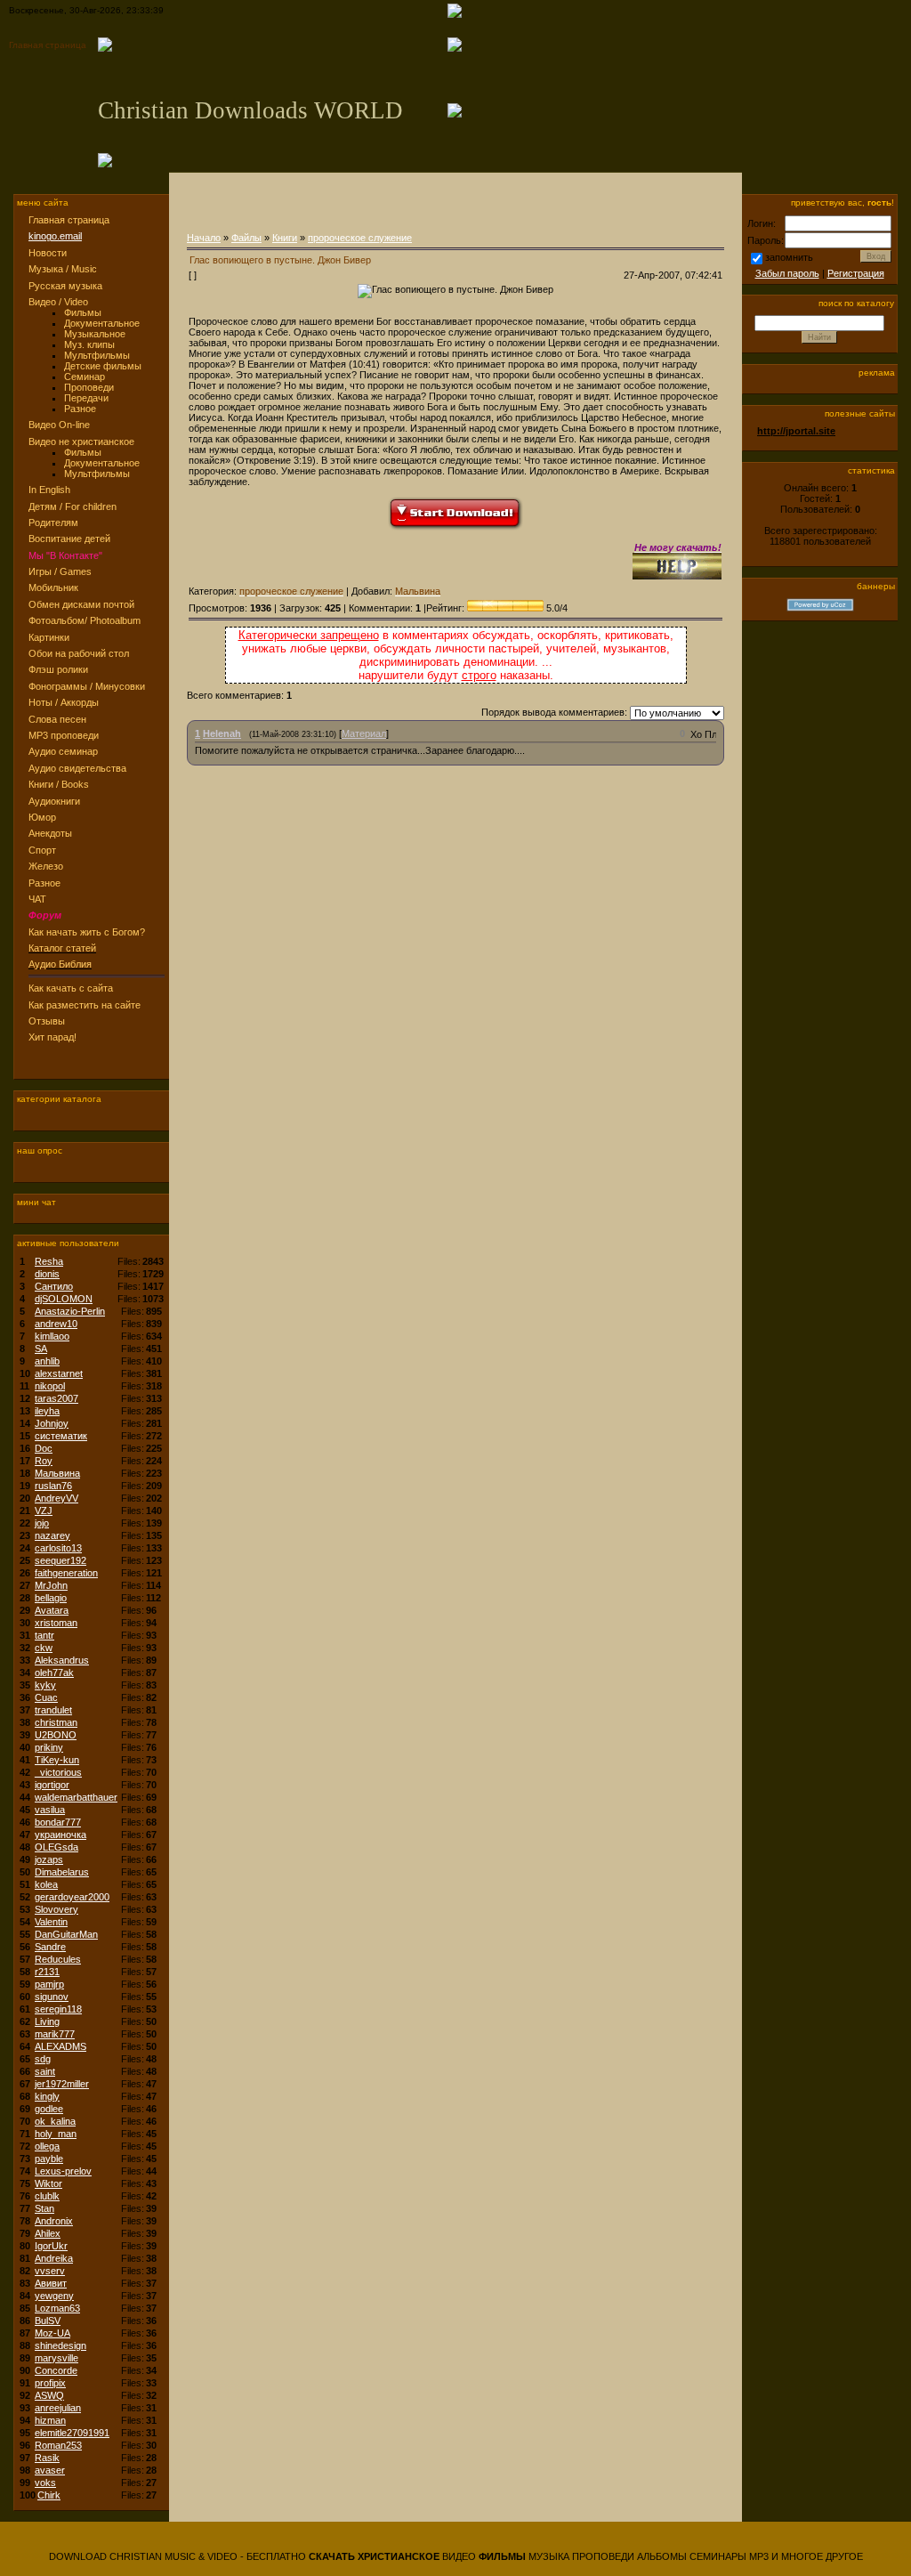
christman (56, 1722)
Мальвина (57, 1473)
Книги (285, 238)
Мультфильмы (97, 355)
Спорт (42, 850)
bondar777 (58, 1822)
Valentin (51, 1922)
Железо (46, 866)
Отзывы (47, 1021)
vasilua (50, 1810)
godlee (49, 2109)
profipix (50, 2383)
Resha (49, 1261)
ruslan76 (53, 1486)
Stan (44, 2208)
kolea (46, 1884)
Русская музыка (65, 286)
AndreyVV (56, 1498)
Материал (364, 733)
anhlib (47, 1361)
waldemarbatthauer (76, 1797)
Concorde (56, 2370)
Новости (48, 253)
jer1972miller (62, 2084)
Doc (44, 1448)
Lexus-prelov (63, 2171)
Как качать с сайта (71, 988)
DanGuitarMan (66, 1934)
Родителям (53, 522)
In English (49, 490)
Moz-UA (52, 2333)
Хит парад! (52, 1037)
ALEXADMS (60, 2046)
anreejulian (58, 2408)
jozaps (49, 1859)
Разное (80, 409)
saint (45, 2071)
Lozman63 (57, 2308)
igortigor (52, 1785)
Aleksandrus (62, 1660)
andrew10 (56, 1324)
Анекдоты (50, 833)
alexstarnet (59, 1373)
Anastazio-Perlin (70, 1311)
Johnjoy (52, 1423)
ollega (47, 2146)
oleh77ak (54, 1673)
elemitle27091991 (72, 2433)
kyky (45, 1685)
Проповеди (89, 387)
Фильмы (83, 312)
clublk (47, 2196)
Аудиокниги (54, 801)
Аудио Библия (60, 964)
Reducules (58, 1959)
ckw (44, 1648)
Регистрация (856, 273)
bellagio (51, 1598)
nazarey (52, 1535)
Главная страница (48, 45)
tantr (44, 1635)
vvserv (50, 2271)
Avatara (52, 1610)
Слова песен (57, 719)
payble (49, 2159)
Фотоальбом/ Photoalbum (85, 620)
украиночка (60, 1835)
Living (47, 2021)
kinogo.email (55, 236)
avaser (50, 2470)
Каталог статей (62, 948)
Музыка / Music (63, 269)
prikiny (49, 1747)
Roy (44, 1461)
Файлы (246, 238)
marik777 (55, 2034)
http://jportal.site (796, 431)
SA (41, 1349)
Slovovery (56, 1909)
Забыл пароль (787, 273)
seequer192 (60, 1560)
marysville (56, 2358)
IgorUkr (51, 2246)
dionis (47, 1274)
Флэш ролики (58, 669)
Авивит (51, 2283)
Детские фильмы (103, 366)
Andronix (54, 2221)
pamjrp (49, 1984)
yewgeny (54, 2296)
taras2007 (56, 1398)
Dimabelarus (62, 1872)
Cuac (46, 1697)
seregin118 (58, 2009)
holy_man (56, 2134)
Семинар (85, 377)
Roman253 (58, 2445)
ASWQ (49, 2395)
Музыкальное (95, 334)
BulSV (48, 2321)
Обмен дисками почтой (81, 604)
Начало (204, 238)
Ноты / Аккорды (64, 702)
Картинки (49, 637)
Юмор (42, 817)
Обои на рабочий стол (79, 653)
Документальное (102, 323)
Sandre (50, 1947)
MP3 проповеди (64, 735)
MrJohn (51, 1585)
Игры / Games (60, 571)
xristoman (56, 1623)
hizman (50, 2420)
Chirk (49, 2495)
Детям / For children (73, 506)
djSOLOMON (64, 1299)
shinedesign (60, 2345)
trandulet (53, 1710)
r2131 (47, 1972)
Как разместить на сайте (85, 1005)
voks (45, 2483)
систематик (61, 1436)
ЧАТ (37, 899)
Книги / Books (59, 784)
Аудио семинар (63, 751)
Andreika (54, 2258)
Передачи (86, 398)
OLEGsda (56, 1847)
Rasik (47, 2458)
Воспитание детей (69, 539)
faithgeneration (66, 1573)
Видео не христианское (81, 441)
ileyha (47, 1411)
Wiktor (48, 2183)
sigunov (52, 1997)
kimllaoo (52, 1336)
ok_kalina (55, 2121)
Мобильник (53, 587)
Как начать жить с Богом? (87, 932)
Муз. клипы (89, 344)
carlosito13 (58, 1548)
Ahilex (48, 2233)
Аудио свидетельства (77, 768)
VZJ (44, 1511)
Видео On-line (59, 425)
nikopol (50, 1386)
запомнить (789, 257)
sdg (43, 2059)
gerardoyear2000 (72, 1897)
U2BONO (56, 1735)
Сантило (54, 1286)
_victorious (58, 1772)
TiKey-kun (57, 1760)
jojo (42, 1523)
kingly (47, 2096)
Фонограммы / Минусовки (87, 686)
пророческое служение (360, 238)
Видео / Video (58, 302)
